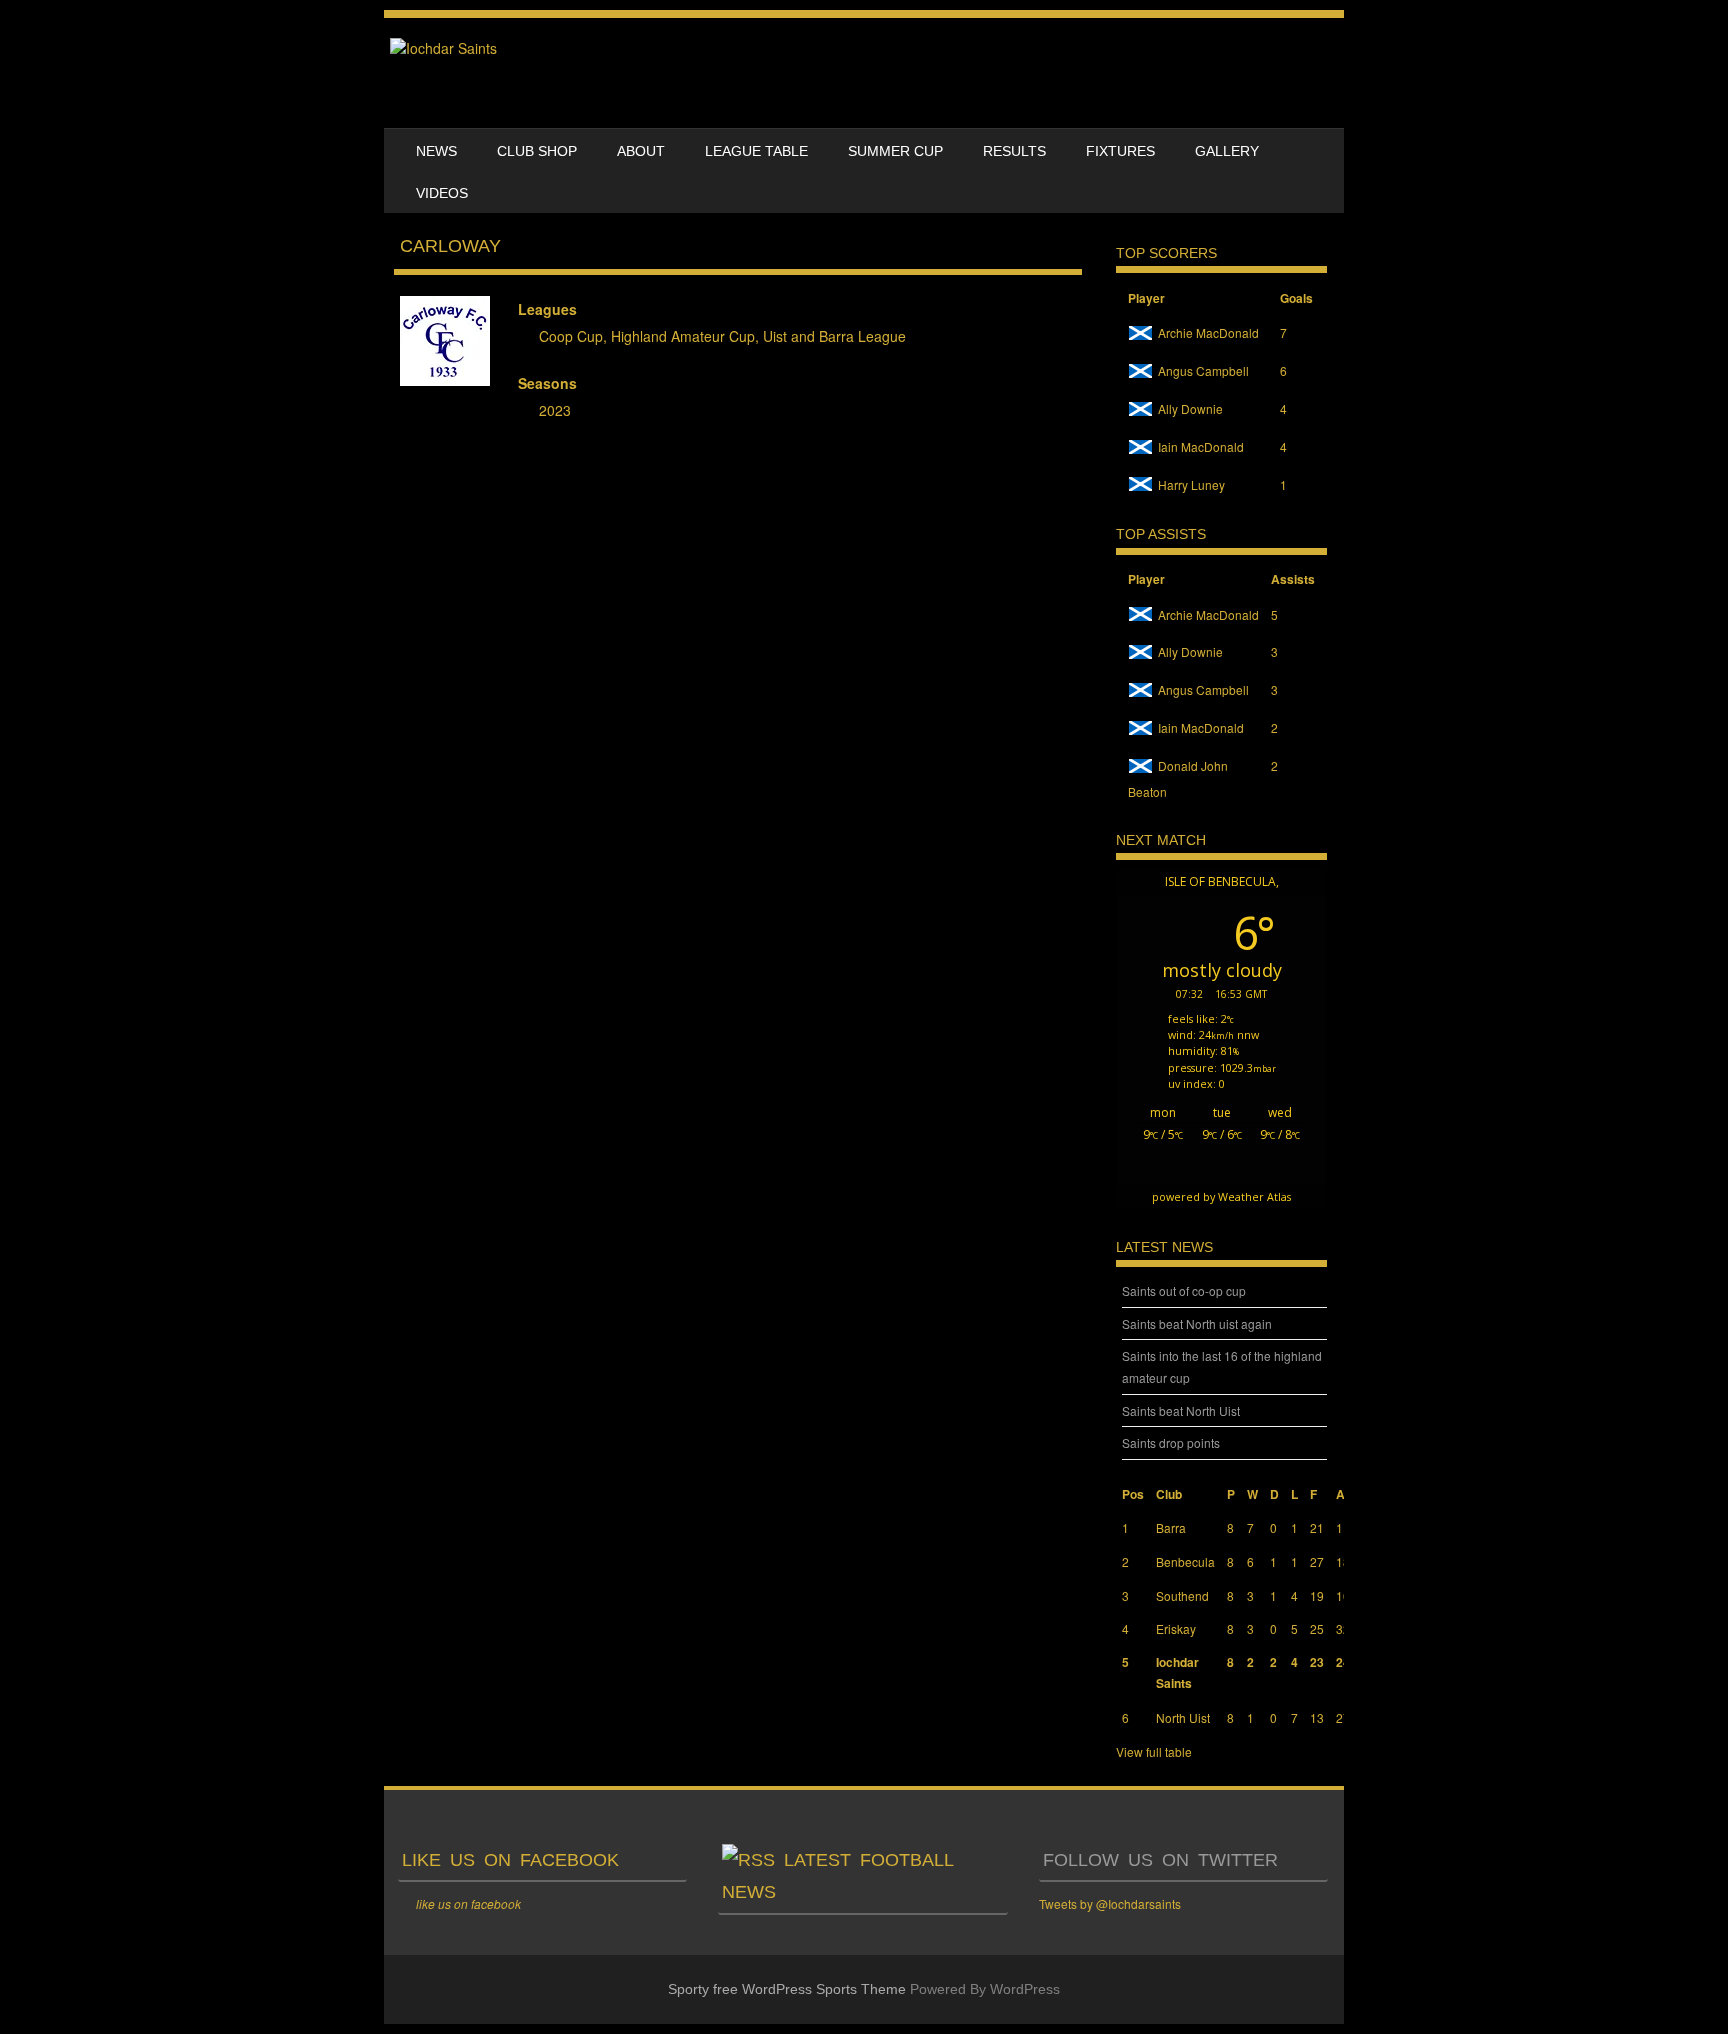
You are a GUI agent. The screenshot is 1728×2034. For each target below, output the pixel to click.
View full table (1154, 1751)
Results (1014, 151)
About (641, 151)
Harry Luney (1191, 484)
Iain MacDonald (1201, 446)
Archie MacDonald (1208, 332)
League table (756, 151)
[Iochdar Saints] (443, 48)
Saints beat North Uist (1181, 1410)
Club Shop (537, 151)
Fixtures (1120, 151)
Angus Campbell (1203, 370)
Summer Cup (895, 151)
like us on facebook (510, 1860)
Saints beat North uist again (1197, 1323)
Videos (442, 193)
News (436, 151)
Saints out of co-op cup (1184, 1290)
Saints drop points (1171, 1442)
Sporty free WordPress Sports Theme (787, 1989)
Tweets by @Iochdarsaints (1110, 1903)
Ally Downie (1190, 408)
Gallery (1227, 151)
